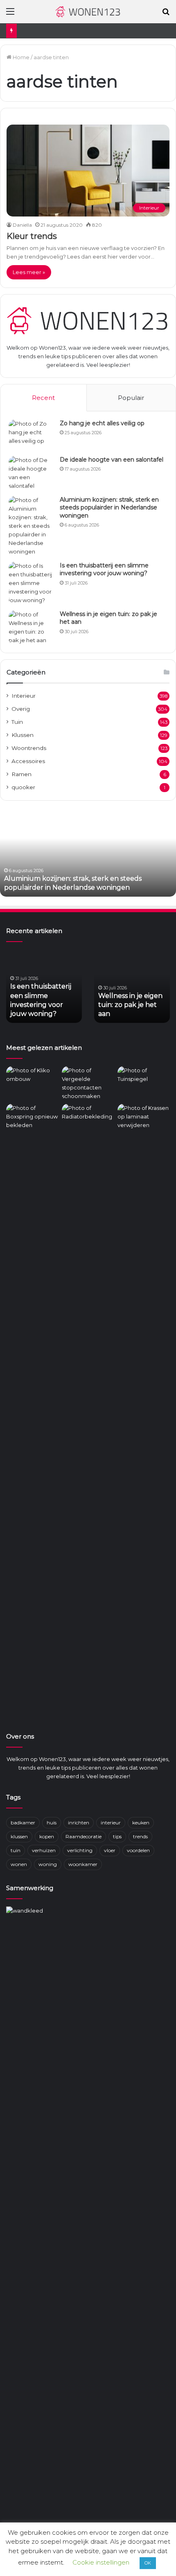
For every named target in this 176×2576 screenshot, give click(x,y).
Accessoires (28, 761)
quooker (23, 787)
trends (140, 1836)
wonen (19, 1864)
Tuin (17, 722)
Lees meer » (29, 272)
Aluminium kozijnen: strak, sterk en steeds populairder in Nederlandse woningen (109, 508)
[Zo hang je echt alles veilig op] (31, 435)
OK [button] (148, 2563)
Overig (21, 709)
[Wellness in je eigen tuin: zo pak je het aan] (31, 627)
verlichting (80, 1850)
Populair (131, 398)
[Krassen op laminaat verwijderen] (144, 1410)
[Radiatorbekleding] (88, 1118)
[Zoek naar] (166, 15)
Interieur (24, 696)
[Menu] (10, 15)
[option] (88, 852)
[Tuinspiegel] (144, 1081)
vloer (110, 1850)
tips (117, 1836)
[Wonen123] (88, 12)
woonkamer (83, 1864)
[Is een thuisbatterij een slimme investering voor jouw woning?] (31, 583)
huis (52, 1823)
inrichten (79, 1823)
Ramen (21, 774)
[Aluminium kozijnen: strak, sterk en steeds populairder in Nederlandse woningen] (31, 526)
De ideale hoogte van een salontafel (112, 460)
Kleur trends (32, 236)
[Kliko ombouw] (32, 1081)
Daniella (22, 225)
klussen (19, 1836)
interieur (111, 1823)
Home (20, 57)
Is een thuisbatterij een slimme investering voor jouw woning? (104, 569)
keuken (141, 1823)
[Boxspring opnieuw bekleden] (32, 1118)
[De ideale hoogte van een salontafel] (31, 473)
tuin (16, 1850)
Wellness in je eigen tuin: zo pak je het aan (130, 1005)
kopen (47, 1836)
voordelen (138, 1850)
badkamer (23, 1823)
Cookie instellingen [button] (101, 2562)
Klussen (23, 735)
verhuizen (44, 1850)
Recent (43, 398)
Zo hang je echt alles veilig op (102, 423)
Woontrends (29, 748)
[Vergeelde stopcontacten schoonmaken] (88, 1083)
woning (48, 1864)
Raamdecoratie (83, 1836)
